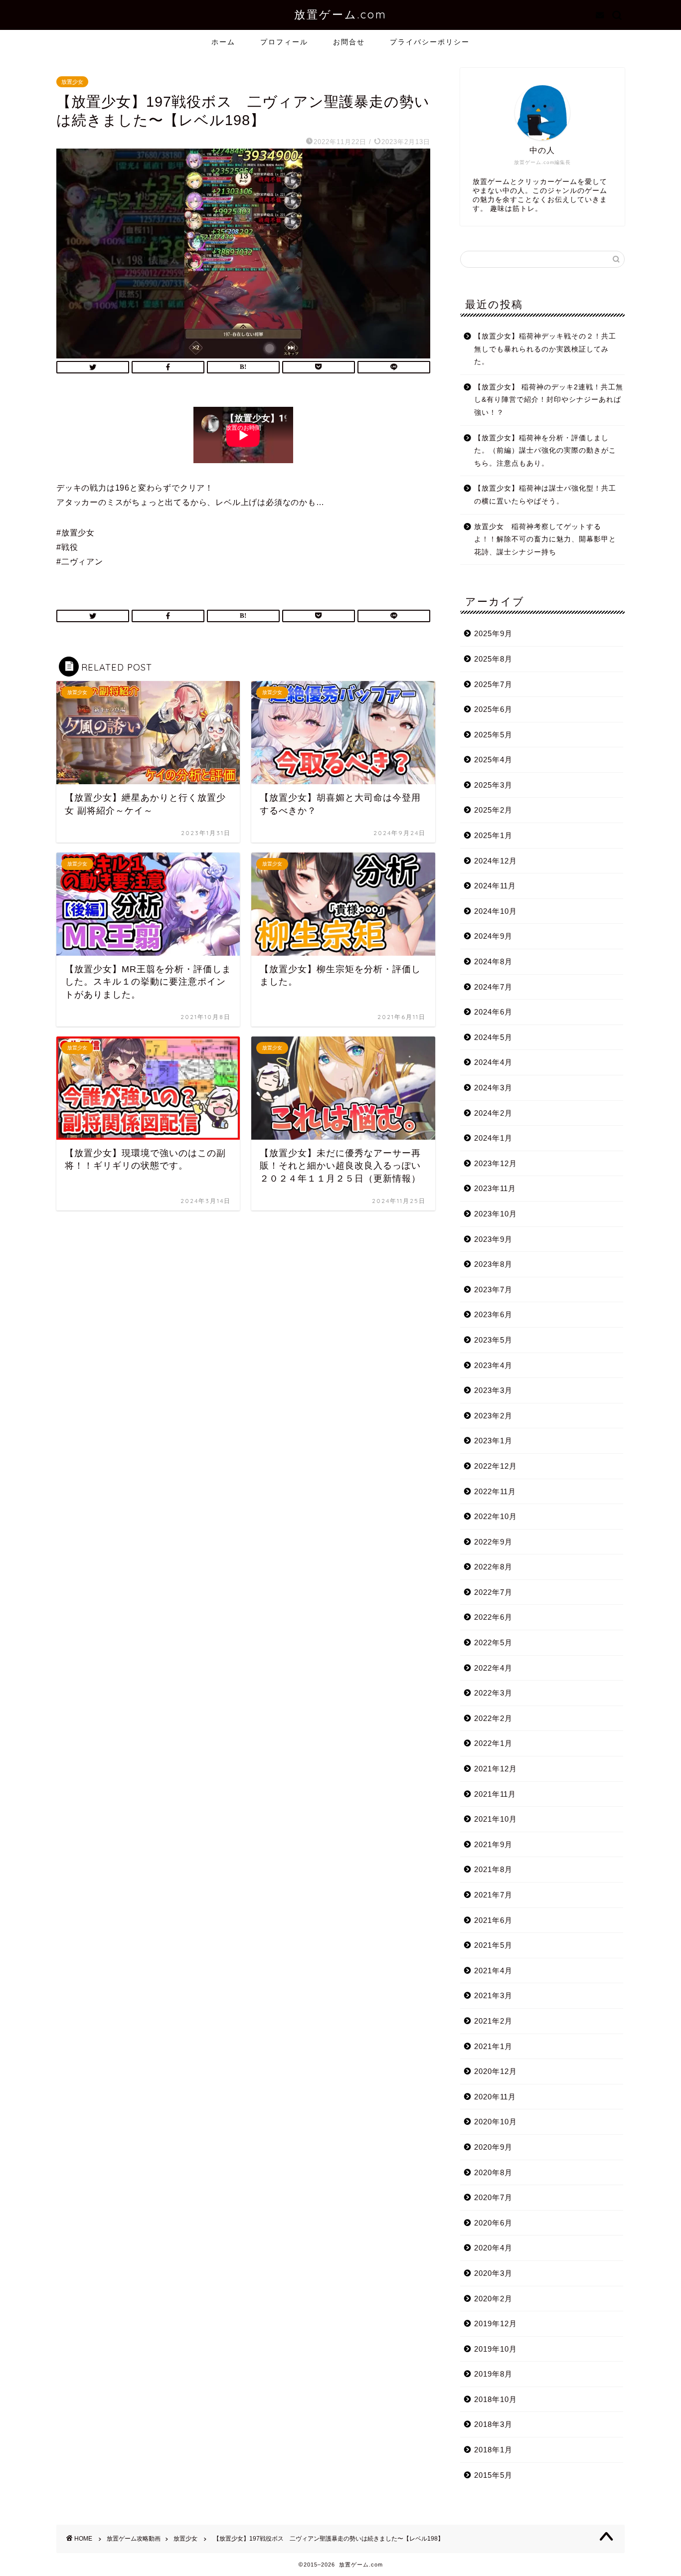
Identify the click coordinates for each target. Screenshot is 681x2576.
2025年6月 (493, 709)
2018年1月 (493, 2450)
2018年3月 (493, 2424)
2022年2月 (493, 1718)
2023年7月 (493, 1289)
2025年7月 (493, 684)
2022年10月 (496, 1516)
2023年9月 (493, 1239)
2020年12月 (496, 2071)
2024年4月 (493, 1062)
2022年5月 (493, 1642)
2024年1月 (493, 1138)
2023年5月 (493, 1340)
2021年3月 (493, 1995)
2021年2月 (493, 2021)
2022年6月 (493, 1617)
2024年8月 (493, 961)
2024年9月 (493, 936)
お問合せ (349, 42)
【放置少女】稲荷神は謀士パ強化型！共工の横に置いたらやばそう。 (545, 495)
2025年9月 (493, 633)
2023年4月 (493, 1365)
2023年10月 (496, 1214)
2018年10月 (496, 2399)
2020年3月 (493, 2273)
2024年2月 (493, 1113)
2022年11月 (495, 1491)
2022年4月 (493, 1668)
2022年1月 (493, 1743)
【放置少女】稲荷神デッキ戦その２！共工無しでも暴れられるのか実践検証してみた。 (545, 349)
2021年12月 (496, 1769)
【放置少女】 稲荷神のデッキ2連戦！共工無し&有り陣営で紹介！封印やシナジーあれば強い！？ (549, 400)
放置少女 (72, 82)
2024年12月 (496, 861)
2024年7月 (493, 987)
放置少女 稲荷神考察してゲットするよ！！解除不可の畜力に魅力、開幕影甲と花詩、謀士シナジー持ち (545, 539)
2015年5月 (493, 2475)
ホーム (223, 42)
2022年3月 (493, 1693)
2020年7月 (493, 2197)
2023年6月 (493, 1314)
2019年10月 (496, 2349)
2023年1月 (493, 1441)
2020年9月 (493, 2147)
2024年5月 (493, 1037)
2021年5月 (493, 1945)
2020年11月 (495, 2097)
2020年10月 (496, 2122)
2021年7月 (493, 1895)
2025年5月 (493, 735)
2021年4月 (493, 1971)
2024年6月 (493, 1012)
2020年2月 (493, 2299)
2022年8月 (493, 1567)
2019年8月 (493, 2374)
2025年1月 (493, 835)
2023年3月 (493, 1390)
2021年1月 (493, 2046)
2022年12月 (496, 1466)
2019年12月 (496, 2323)
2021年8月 (493, 1869)
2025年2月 (493, 810)
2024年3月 (493, 1088)
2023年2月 (493, 1416)
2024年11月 (495, 886)
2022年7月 (493, 1592)
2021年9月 (493, 1844)
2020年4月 (493, 2248)
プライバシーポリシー (430, 42)
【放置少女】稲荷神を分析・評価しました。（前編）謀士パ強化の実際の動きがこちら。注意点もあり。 (545, 451)
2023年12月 (496, 1163)
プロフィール (284, 42)
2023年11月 (495, 1188)
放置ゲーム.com (340, 14)
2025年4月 (493, 760)
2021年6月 (493, 1920)
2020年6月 (493, 2223)
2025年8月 (493, 659)
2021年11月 (495, 1794)
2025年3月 (493, 785)
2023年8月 (493, 1264)
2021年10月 (496, 1819)
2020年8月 (493, 2172)
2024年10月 (496, 911)
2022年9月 (493, 1542)
